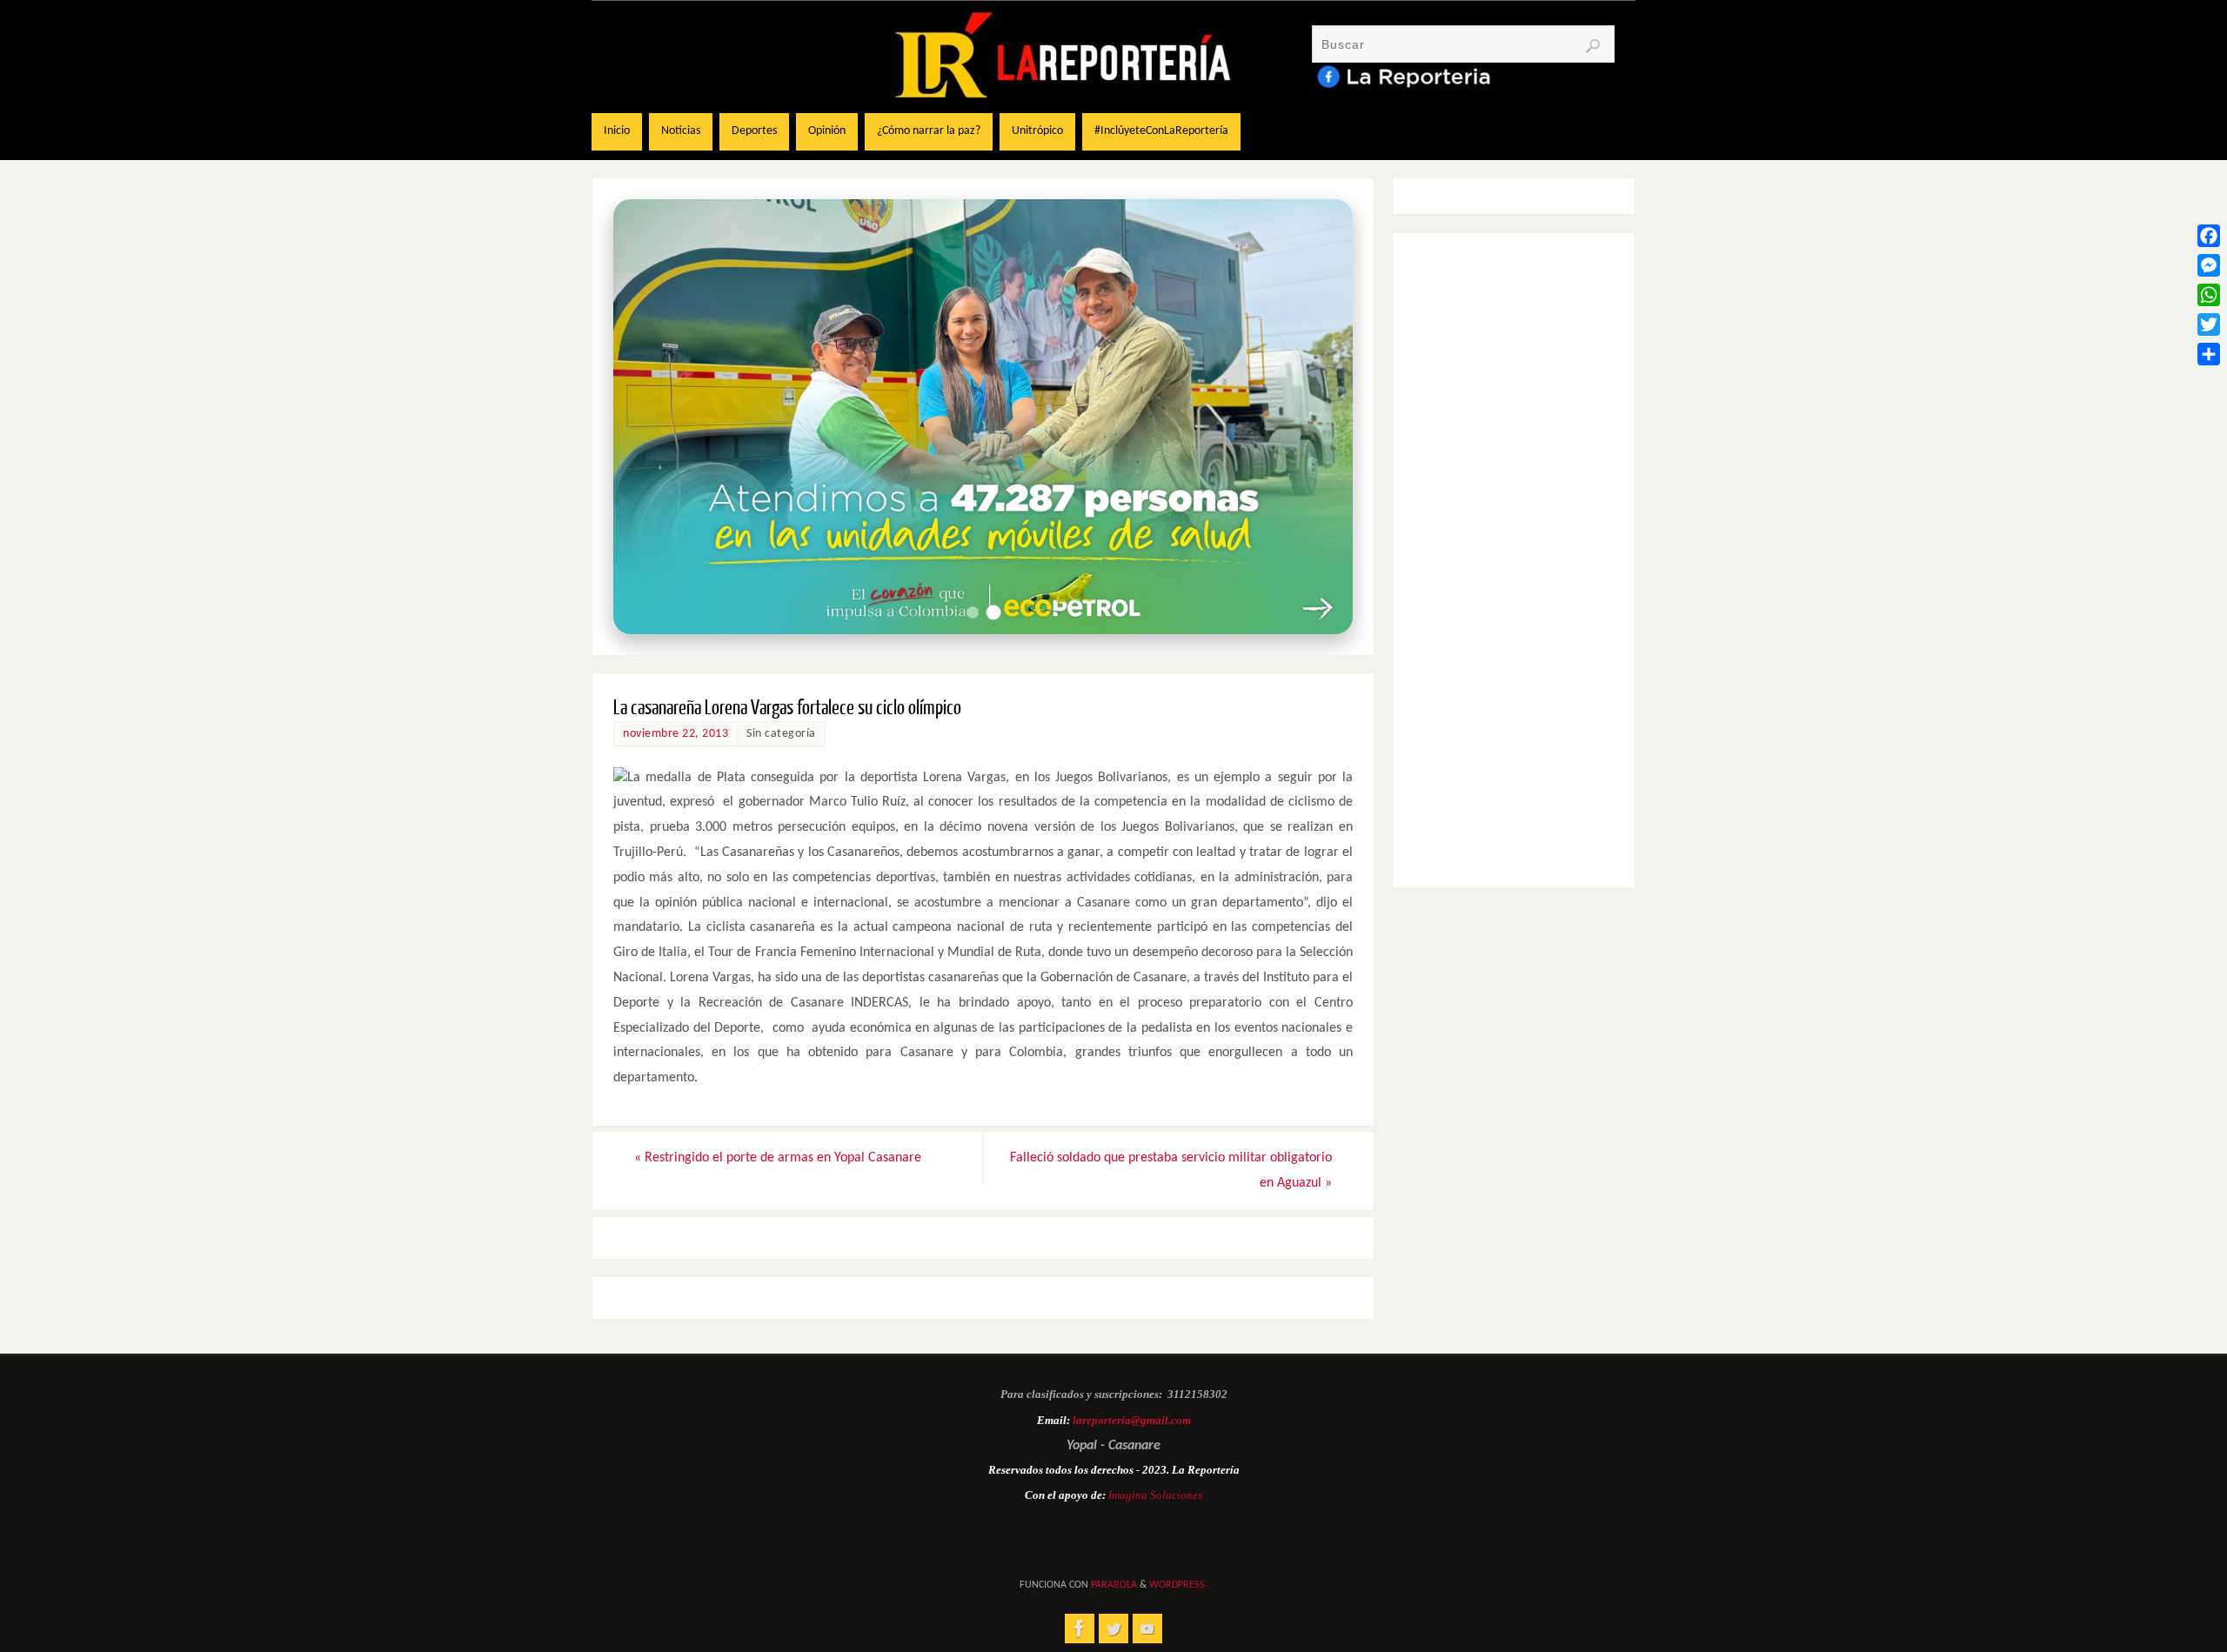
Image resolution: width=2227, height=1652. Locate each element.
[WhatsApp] (2209, 295)
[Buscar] (1593, 46)
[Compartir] (2209, 354)
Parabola (1114, 1585)
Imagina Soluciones (1155, 1495)
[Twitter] (2209, 324)
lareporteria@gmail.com (1132, 1420)
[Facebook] (2209, 236)
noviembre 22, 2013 (675, 734)
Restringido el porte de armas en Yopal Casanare (778, 1158)
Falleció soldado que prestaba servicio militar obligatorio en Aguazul (1171, 1170)
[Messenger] (2209, 265)
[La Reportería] (1080, 1629)
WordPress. (1178, 1585)
